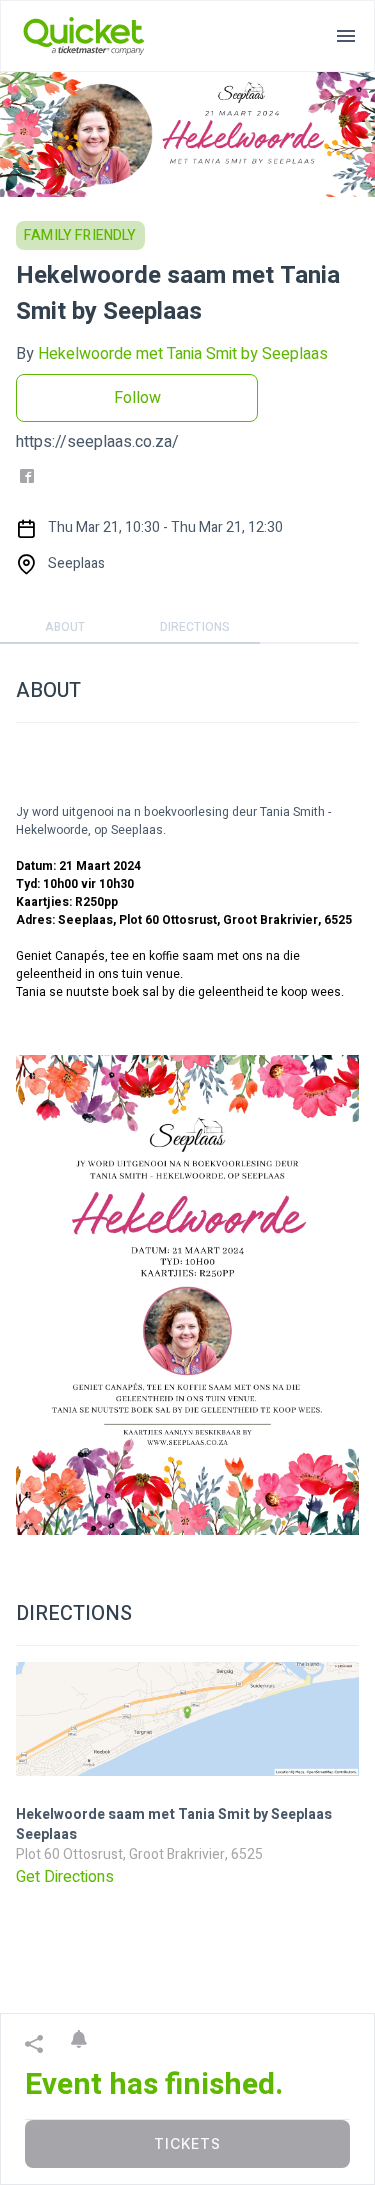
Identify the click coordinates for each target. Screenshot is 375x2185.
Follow (137, 398)
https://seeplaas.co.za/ (97, 442)
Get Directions (65, 1877)
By (172, 354)
